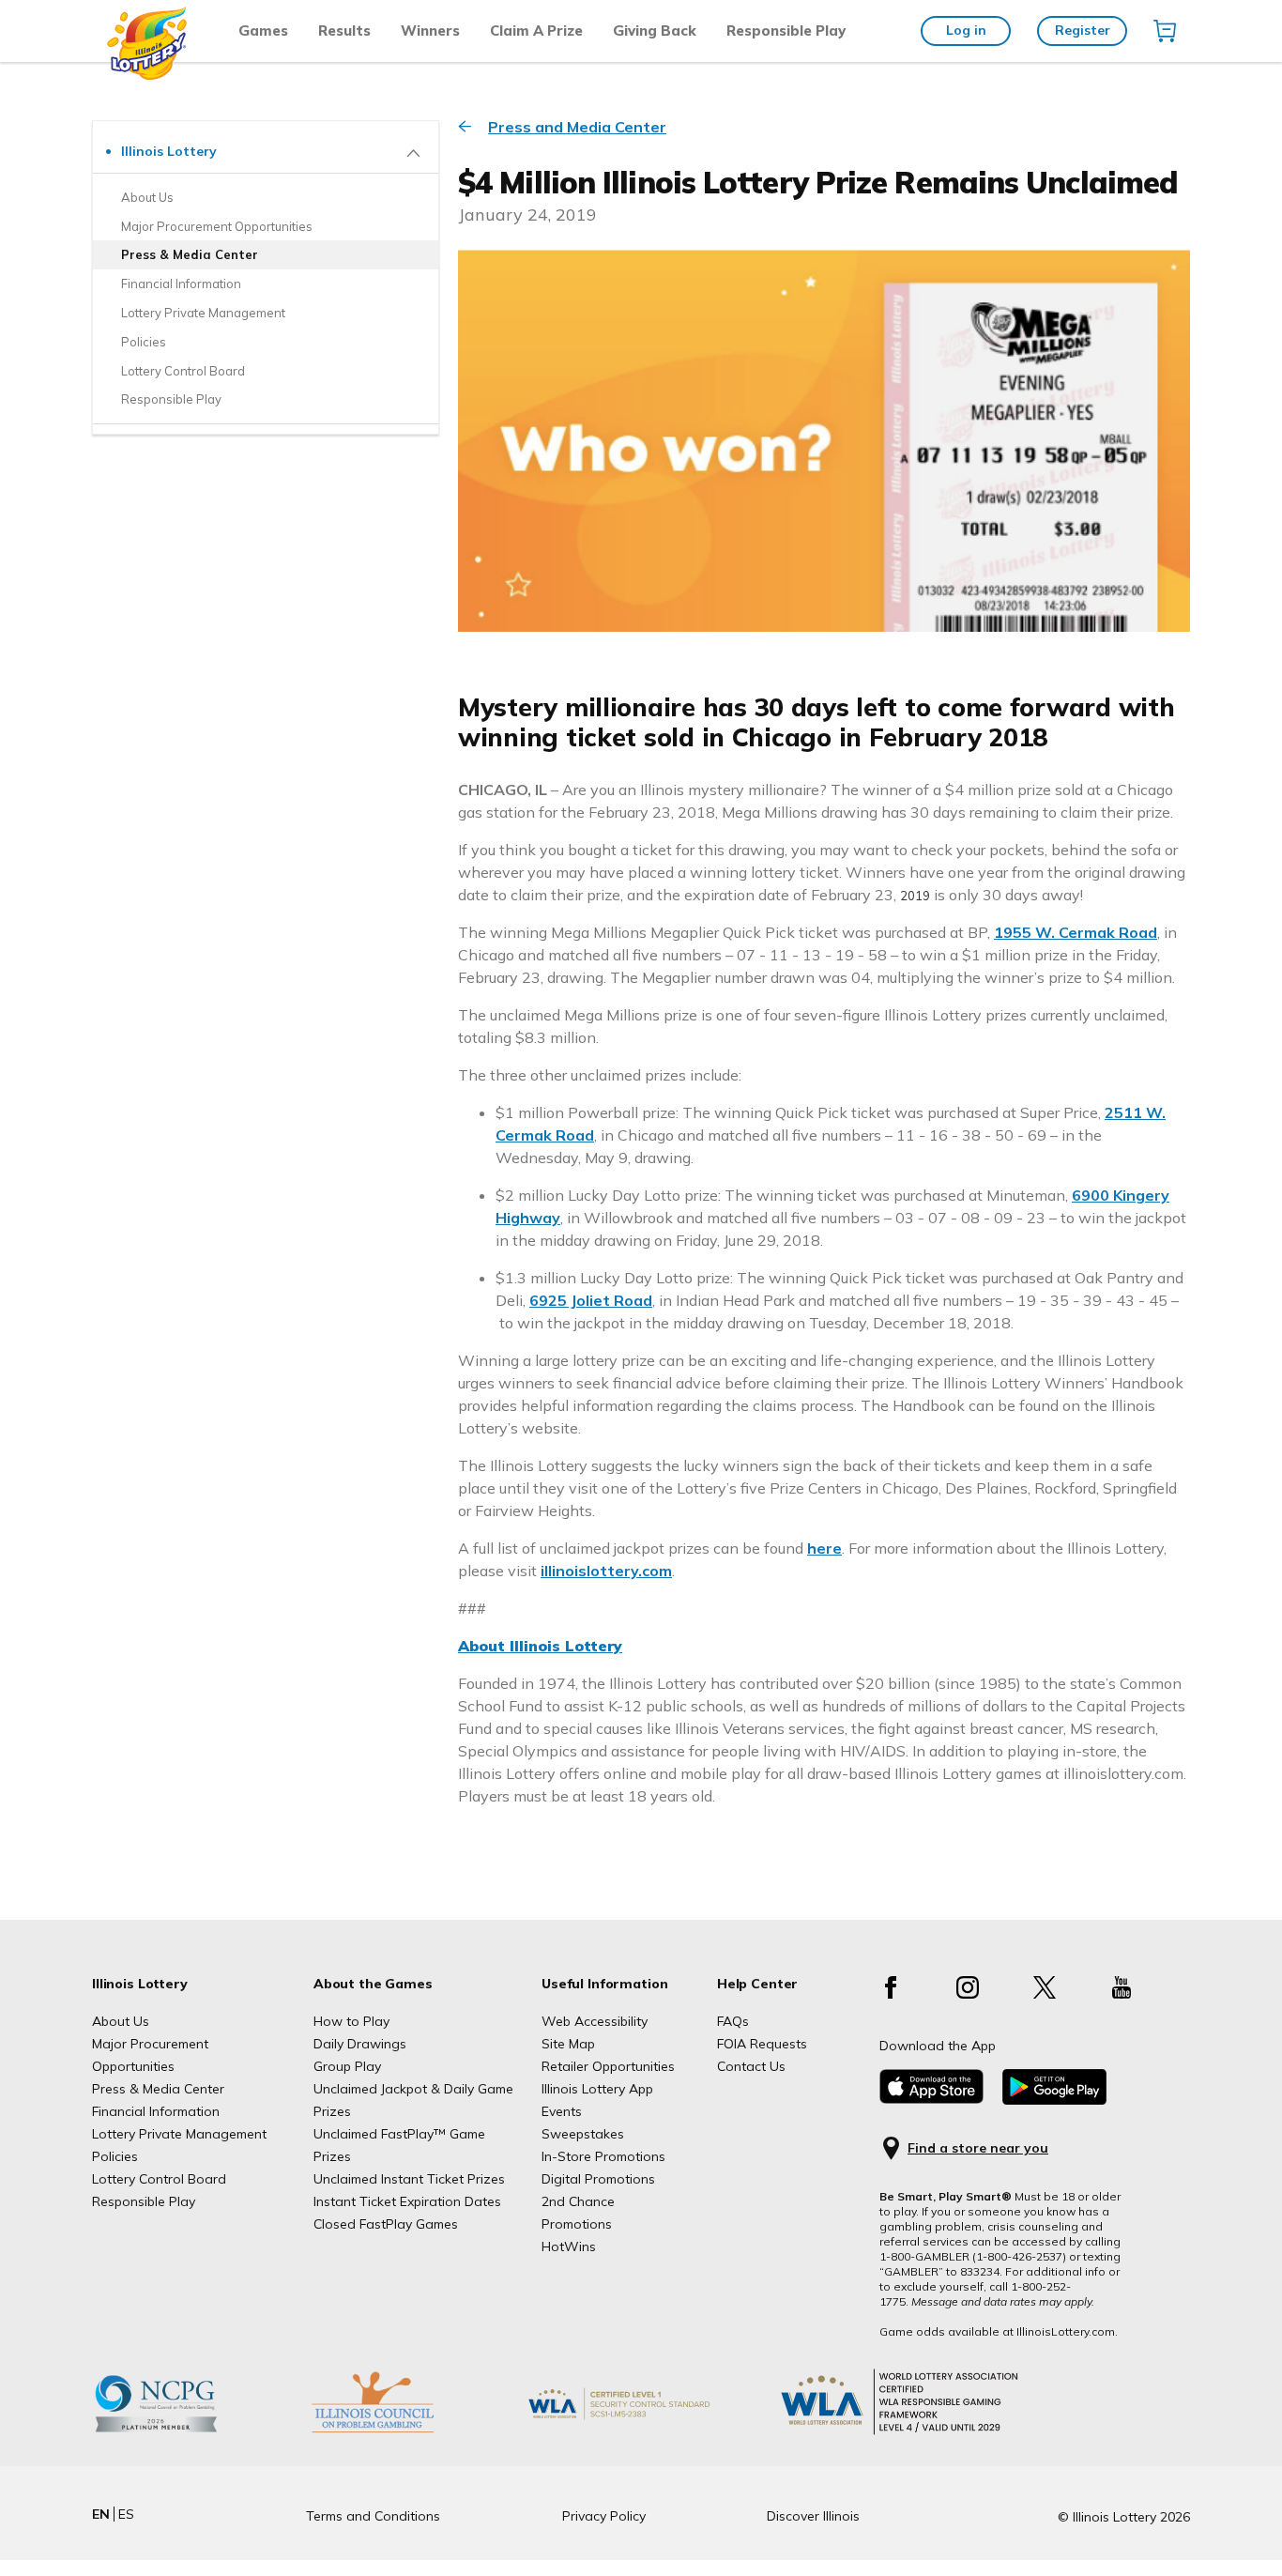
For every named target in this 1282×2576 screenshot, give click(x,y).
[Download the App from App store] (931, 2099)
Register (1083, 30)
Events (562, 2111)
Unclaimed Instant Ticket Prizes (409, 2179)
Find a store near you (978, 2148)
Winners (430, 31)
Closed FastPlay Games (386, 2224)
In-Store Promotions (603, 2156)
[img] (1165, 31)
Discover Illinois (813, 2516)
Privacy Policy (604, 2516)
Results (344, 31)
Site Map (568, 2044)
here (824, 1548)
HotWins (569, 2246)
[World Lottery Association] (649, 2432)
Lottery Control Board (159, 2179)
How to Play (351, 2021)
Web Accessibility (595, 2021)
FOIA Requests (762, 2044)
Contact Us (751, 2066)
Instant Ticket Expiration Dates (407, 2201)
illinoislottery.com (606, 1571)
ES (126, 2514)
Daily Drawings (360, 2044)
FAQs (733, 2021)
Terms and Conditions (373, 2516)
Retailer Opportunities (608, 2066)
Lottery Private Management (179, 2134)
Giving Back (655, 31)
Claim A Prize (536, 31)
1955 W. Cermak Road (1076, 932)
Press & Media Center (158, 2089)
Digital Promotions (598, 2179)
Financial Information (156, 2111)
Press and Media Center (577, 127)
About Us (121, 2021)
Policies (115, 2156)
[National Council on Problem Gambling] (185, 2432)
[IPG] (402, 2432)
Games (263, 31)
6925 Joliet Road (591, 1300)
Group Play (347, 2066)
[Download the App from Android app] (1054, 2100)
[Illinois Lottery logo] (148, 75)
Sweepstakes (583, 2134)
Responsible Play (786, 31)
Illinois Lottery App (597, 2089)
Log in (966, 30)
